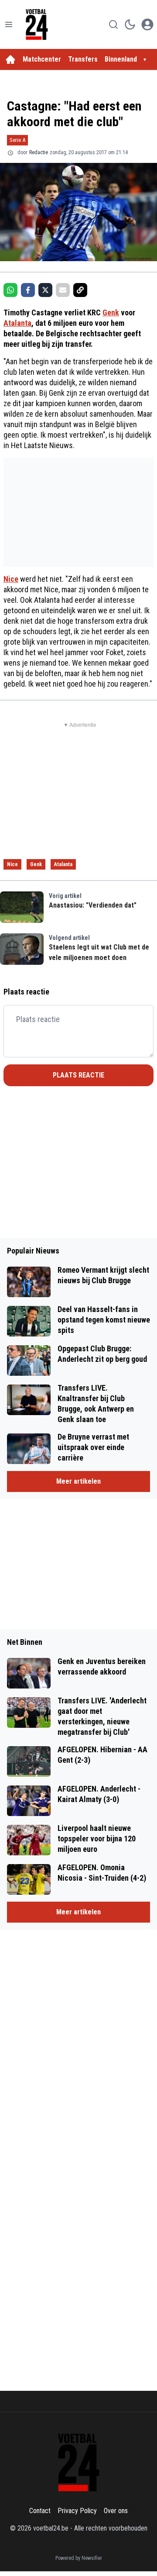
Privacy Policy (77, 2511)
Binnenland (121, 59)
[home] (10, 59)
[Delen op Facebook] (28, 290)
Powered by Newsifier (79, 2558)
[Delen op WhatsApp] (10, 290)
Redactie (39, 152)
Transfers (83, 59)
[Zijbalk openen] (9, 24)
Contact (40, 2511)
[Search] (113, 24)
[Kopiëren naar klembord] (80, 290)
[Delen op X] (45, 290)
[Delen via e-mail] (63, 290)
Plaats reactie (78, 1075)
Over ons (116, 2511)
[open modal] (147, 24)
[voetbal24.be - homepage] (37, 24)
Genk (111, 313)
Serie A (17, 140)
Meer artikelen (78, 1481)
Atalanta (17, 323)
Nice (11, 579)
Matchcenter (42, 59)
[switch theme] (130, 24)
